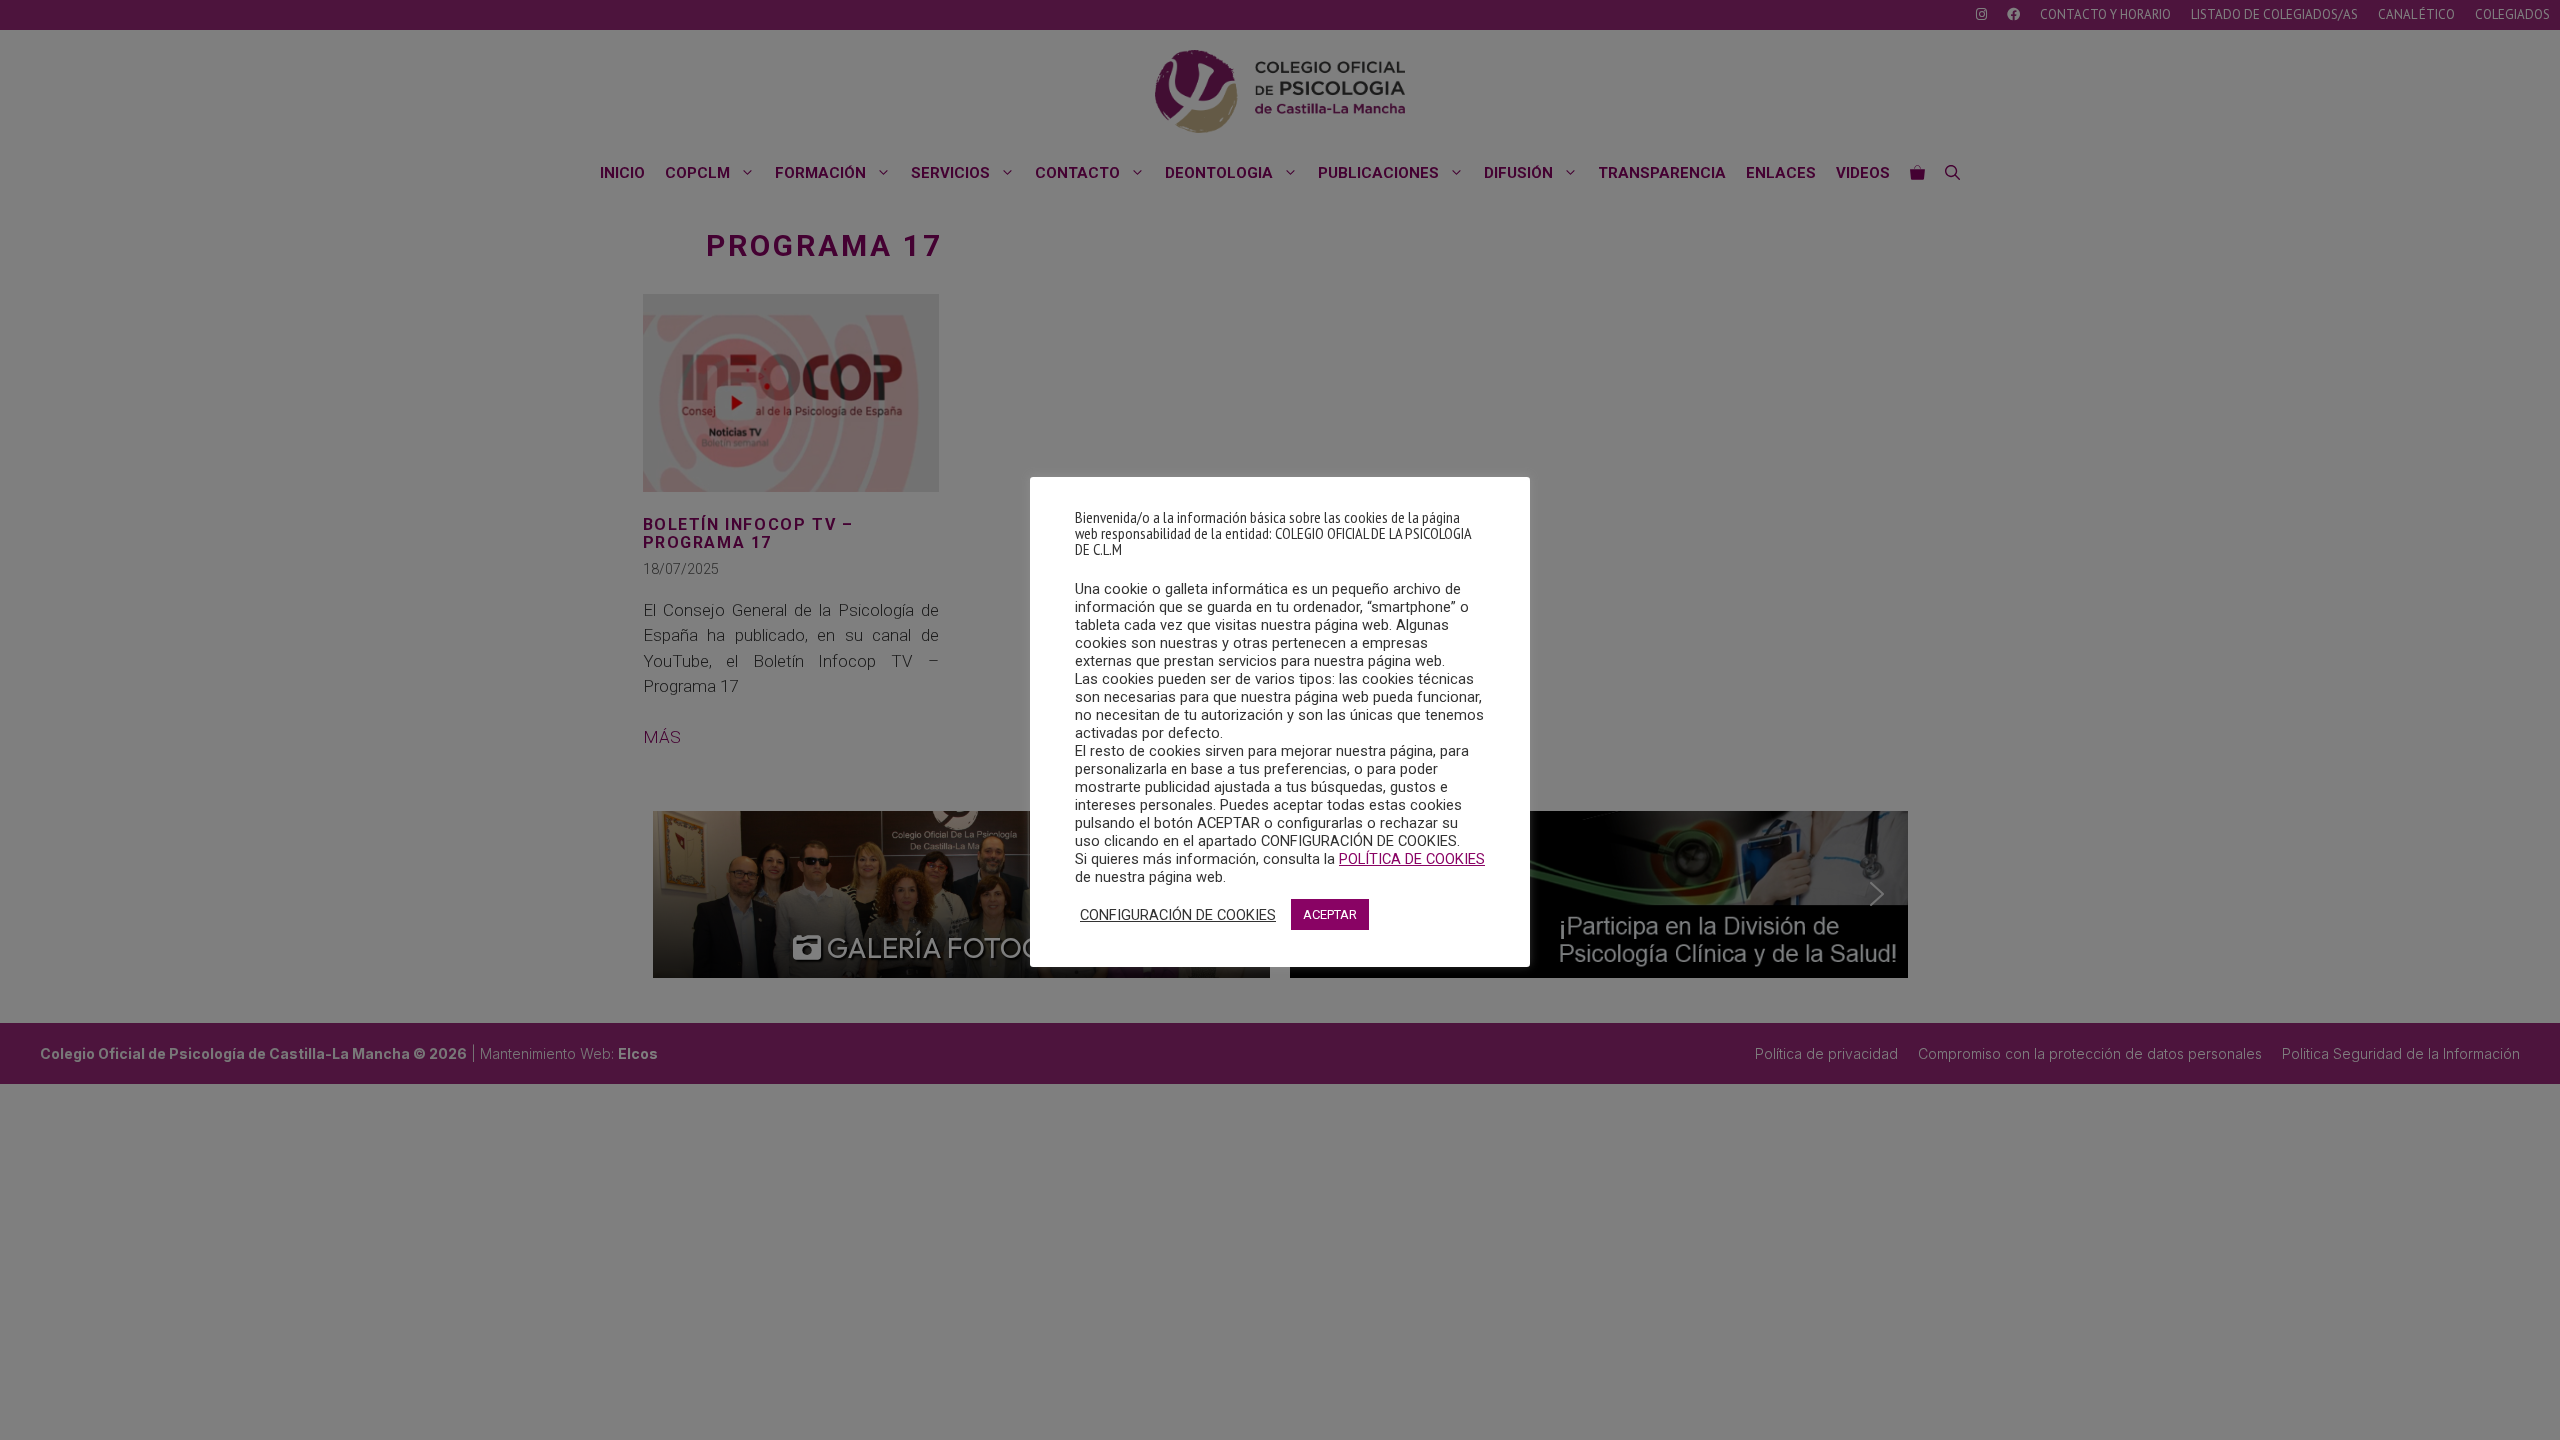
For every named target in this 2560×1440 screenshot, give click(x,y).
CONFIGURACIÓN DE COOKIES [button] (1178, 915)
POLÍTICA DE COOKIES (1412, 859)
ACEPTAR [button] (1330, 914)
